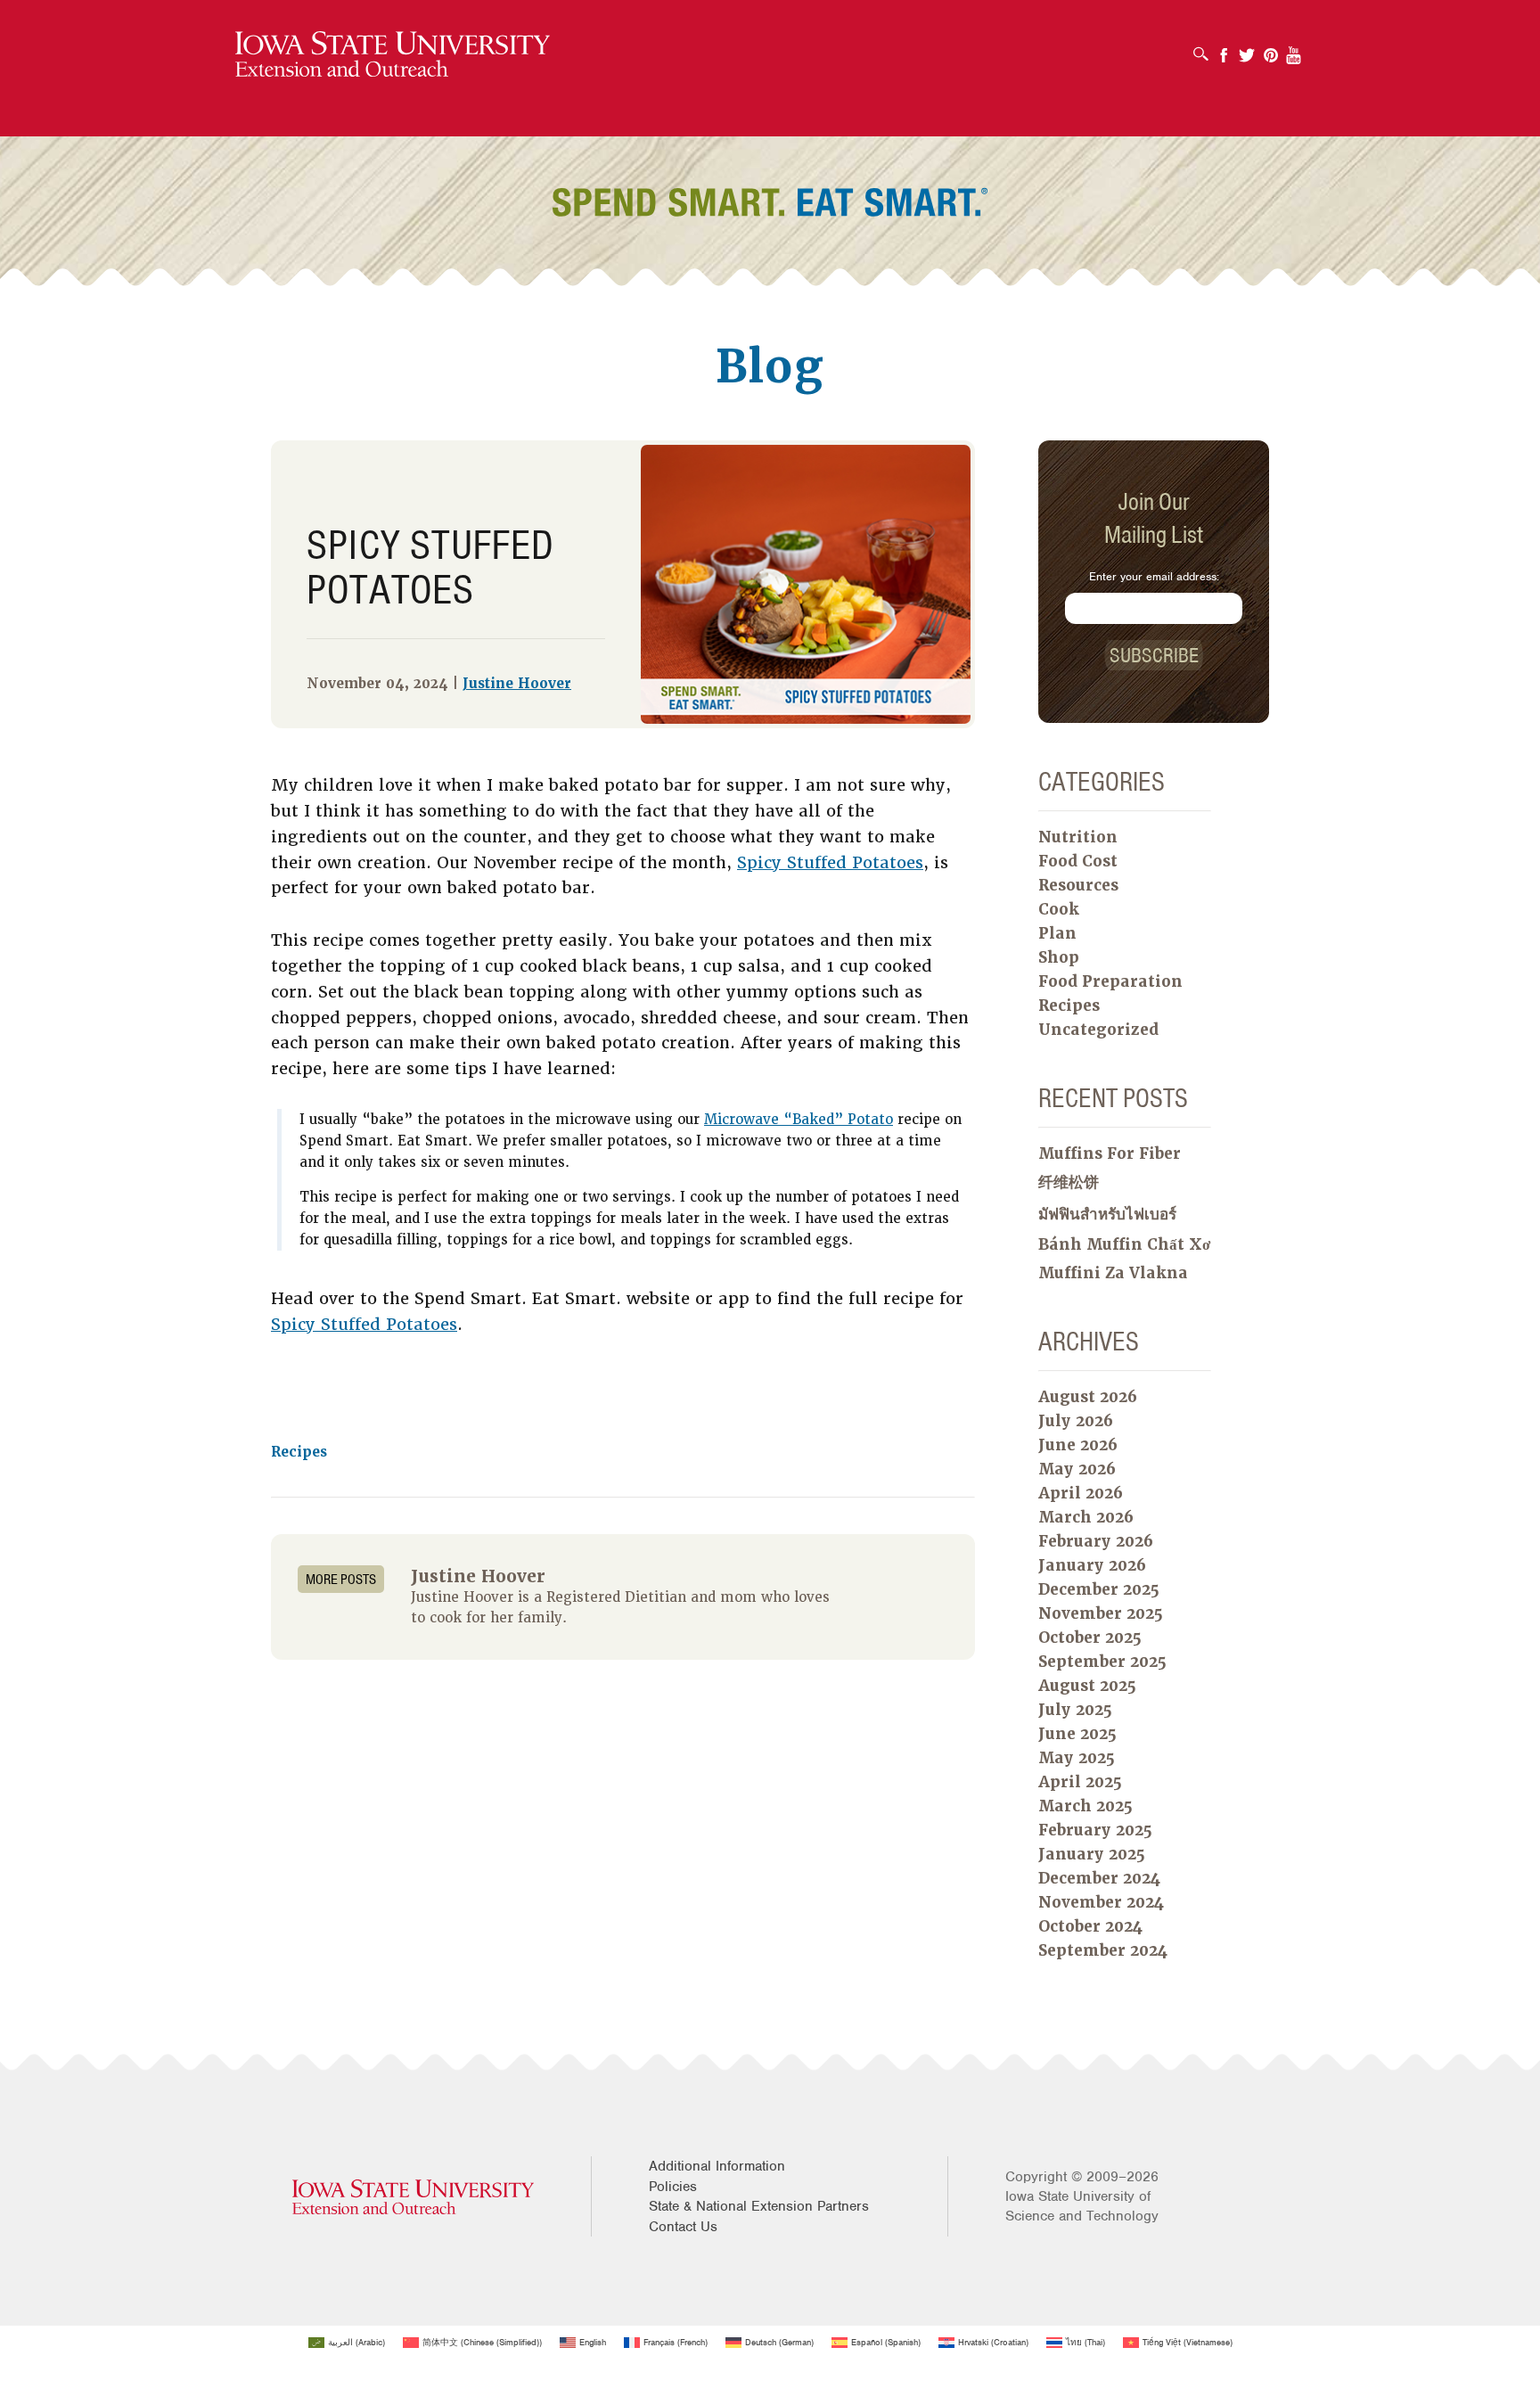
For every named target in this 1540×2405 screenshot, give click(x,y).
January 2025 (1092, 1854)
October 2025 (1090, 1638)
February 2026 (1096, 1541)
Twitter (1247, 49)
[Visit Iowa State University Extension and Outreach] (413, 2197)
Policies (673, 2187)
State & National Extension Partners (759, 2206)
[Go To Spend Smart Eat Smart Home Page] (393, 55)
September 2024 (1103, 1950)
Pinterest (1271, 49)
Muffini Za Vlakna (1113, 1273)
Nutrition (1078, 837)
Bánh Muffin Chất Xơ (1124, 1244)
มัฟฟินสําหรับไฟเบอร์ (1107, 1214)
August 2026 (1088, 1397)
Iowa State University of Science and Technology (1082, 2206)
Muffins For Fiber (1110, 1153)
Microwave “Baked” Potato (799, 1120)
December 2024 (1099, 1878)
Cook (1059, 909)
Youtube (1294, 49)
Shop (1059, 957)
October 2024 (1090, 1926)
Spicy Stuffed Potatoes (830, 862)
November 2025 (1101, 1613)
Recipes (299, 1452)
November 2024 (1101, 1902)
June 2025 (1077, 1734)
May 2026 (1077, 1469)
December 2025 (1099, 1589)
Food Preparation (1110, 981)
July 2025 (1075, 1710)
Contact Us (683, 2227)
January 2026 (1092, 1565)
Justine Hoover (517, 684)
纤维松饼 (1069, 1182)
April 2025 (1080, 1782)
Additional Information (717, 2166)
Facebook (1224, 49)
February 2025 (1095, 1830)
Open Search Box (1205, 48)
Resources (1078, 885)
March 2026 (1086, 1517)
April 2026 (1081, 1493)
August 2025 (1087, 1686)
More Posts (341, 1579)
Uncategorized (1098, 1030)
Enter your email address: (1154, 576)
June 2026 (1078, 1445)
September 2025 (1102, 1662)
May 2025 (1077, 1758)
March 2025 (1085, 1806)
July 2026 (1076, 1421)
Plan (1057, 933)
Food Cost (1078, 861)
